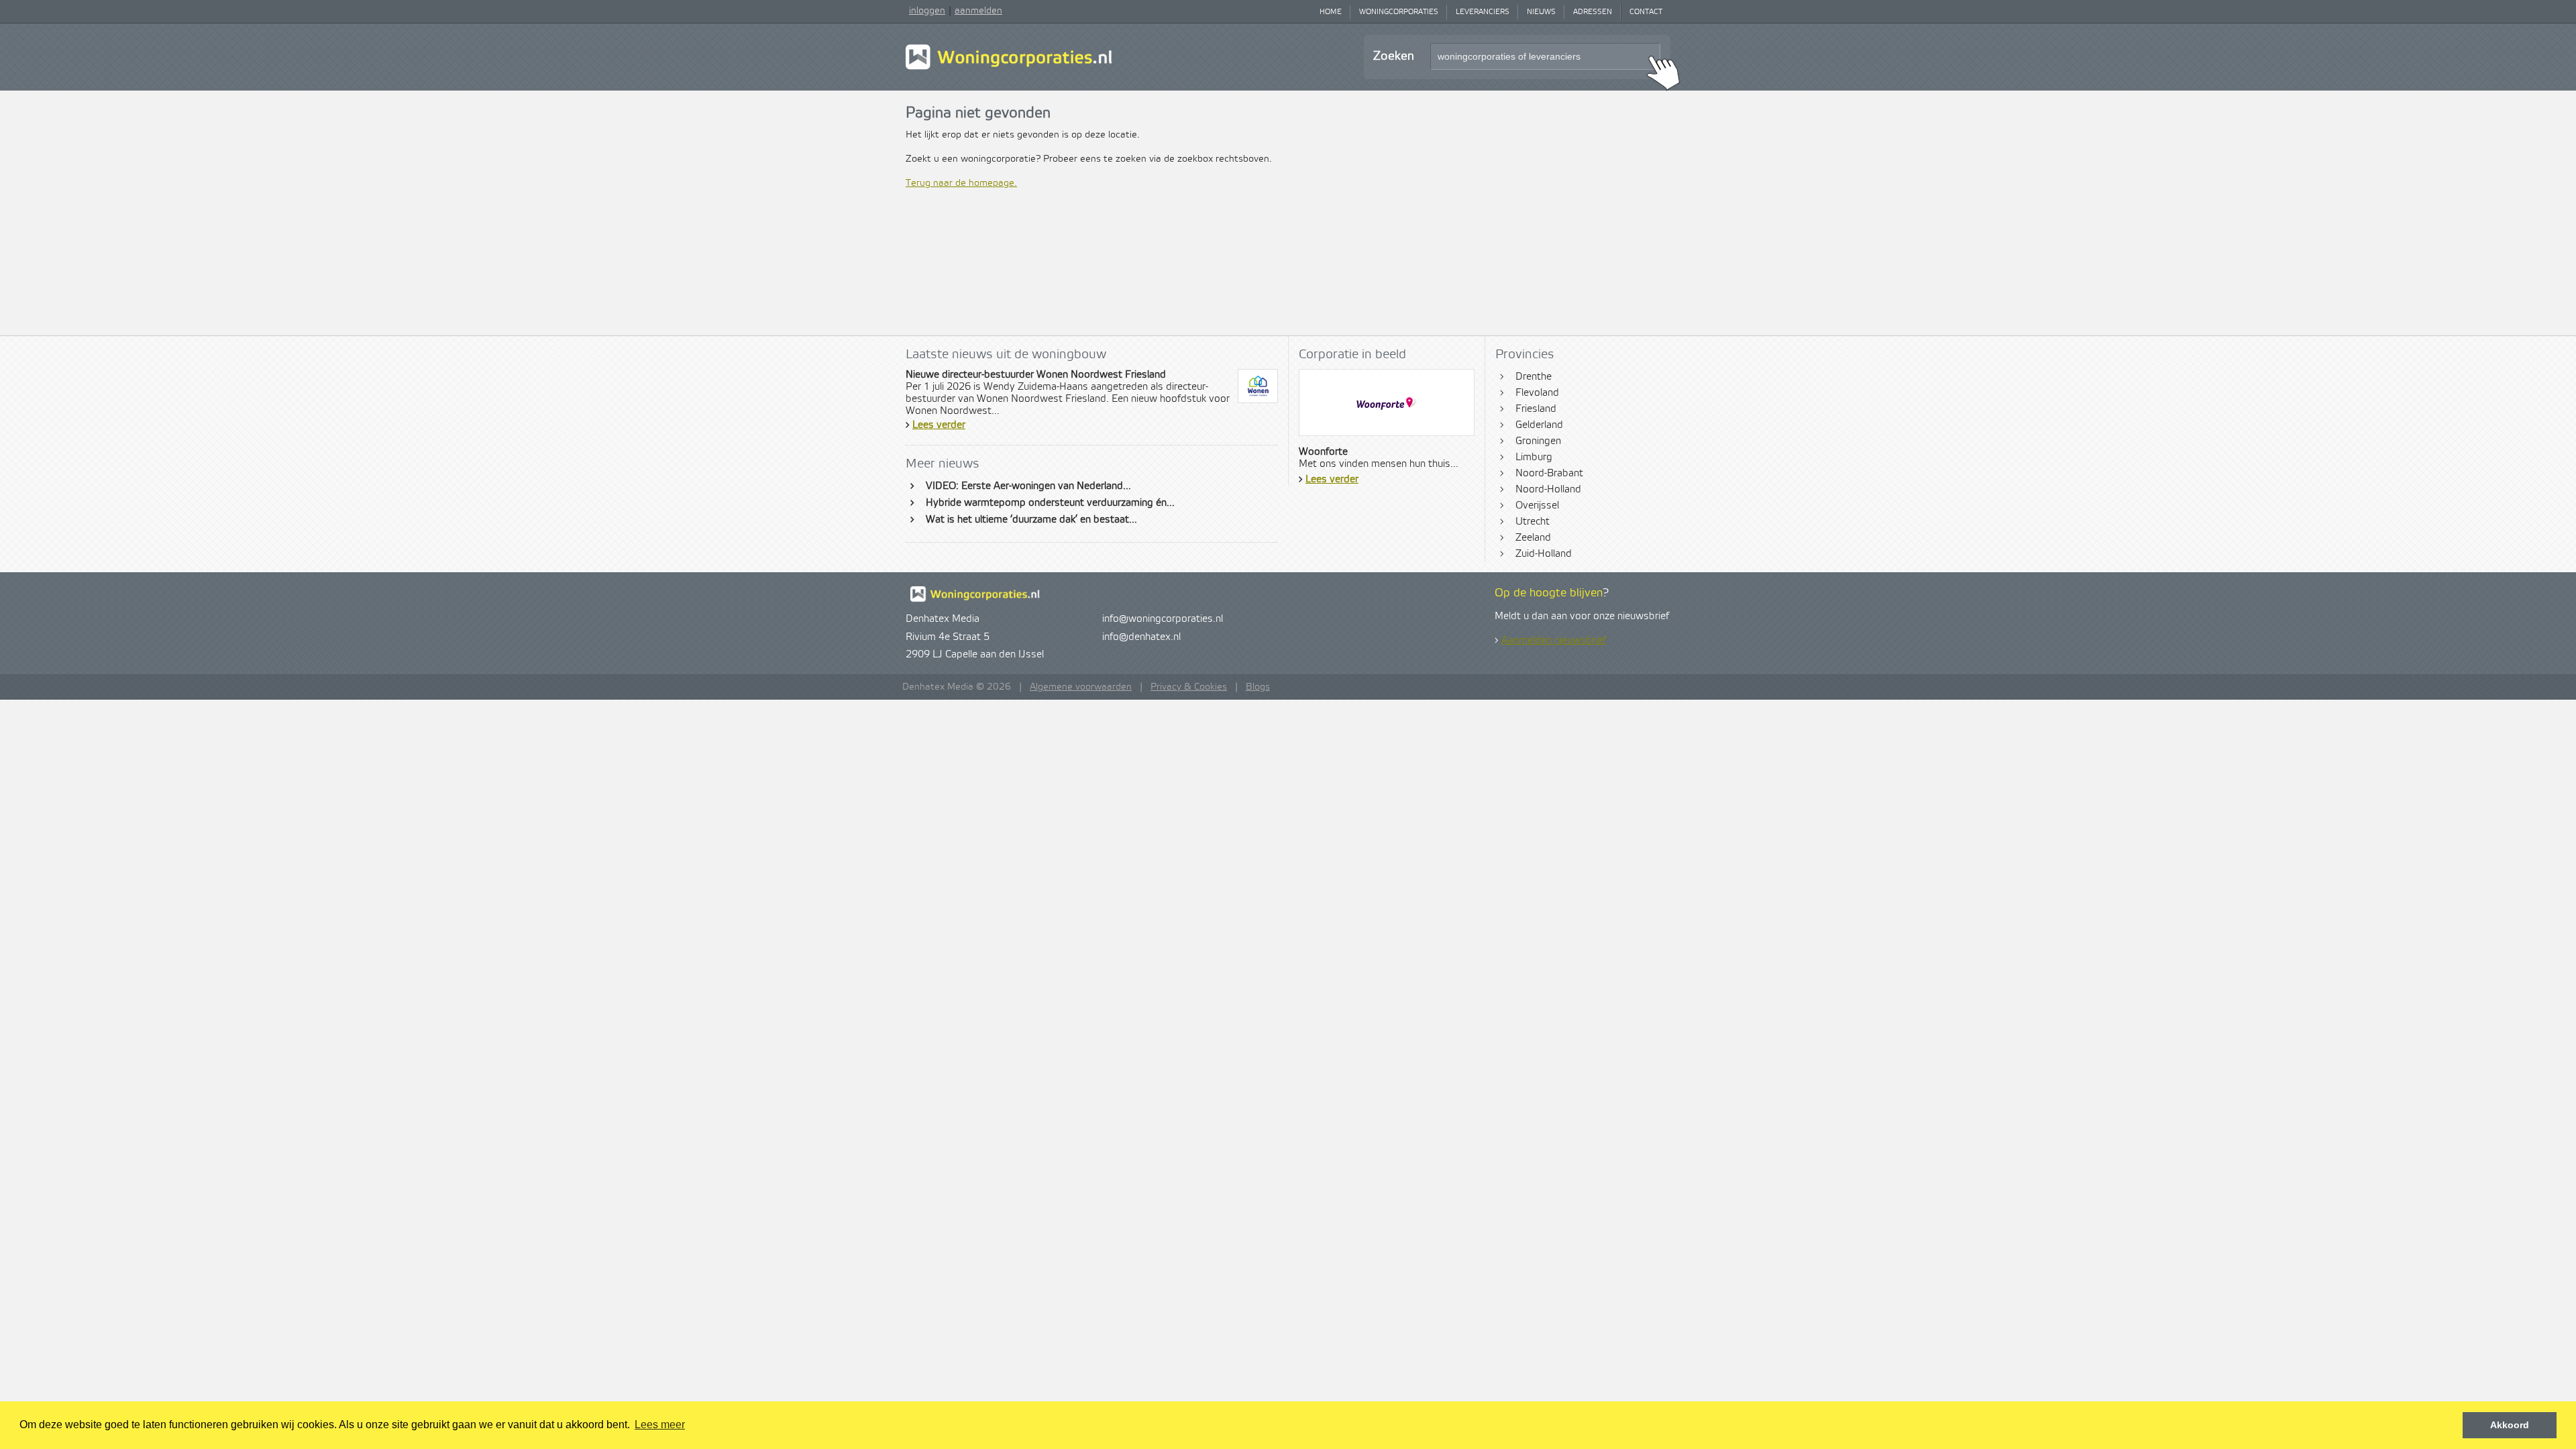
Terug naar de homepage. (961, 183)
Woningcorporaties (1399, 12)
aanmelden (978, 11)
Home (1331, 12)
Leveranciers (1483, 12)
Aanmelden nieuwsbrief (1554, 641)
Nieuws (1541, 12)
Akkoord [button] (2510, 1425)
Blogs (1258, 687)
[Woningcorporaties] (1009, 68)
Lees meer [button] (660, 1425)
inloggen (927, 11)
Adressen (1593, 12)
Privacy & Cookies (1189, 687)
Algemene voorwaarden (1081, 687)
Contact (1646, 12)
